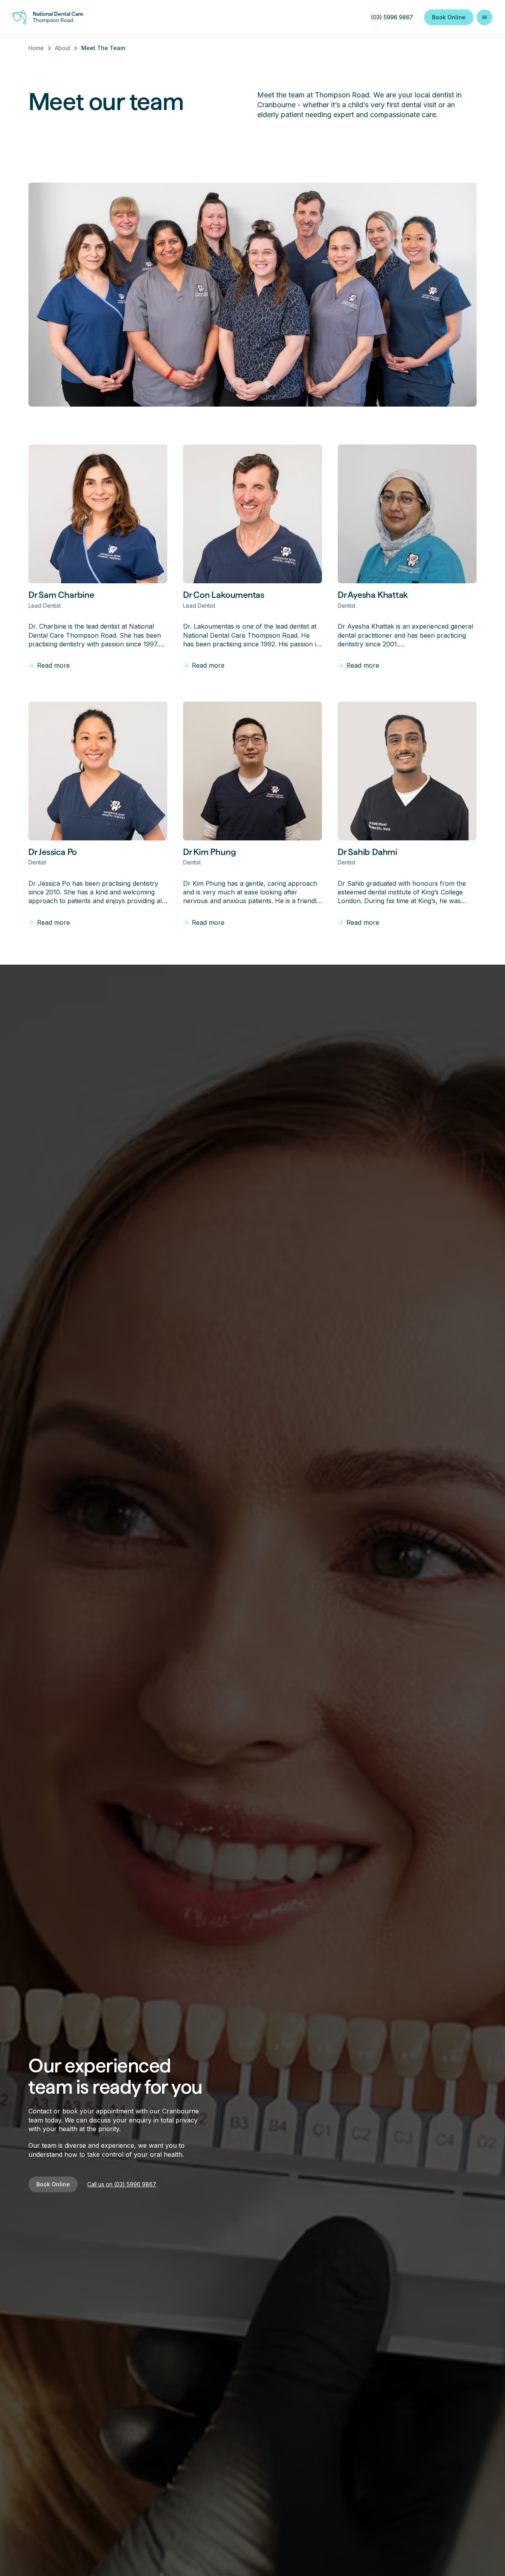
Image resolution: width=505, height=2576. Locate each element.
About (63, 48)
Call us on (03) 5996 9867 (122, 2184)
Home (36, 48)
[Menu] (484, 17)
